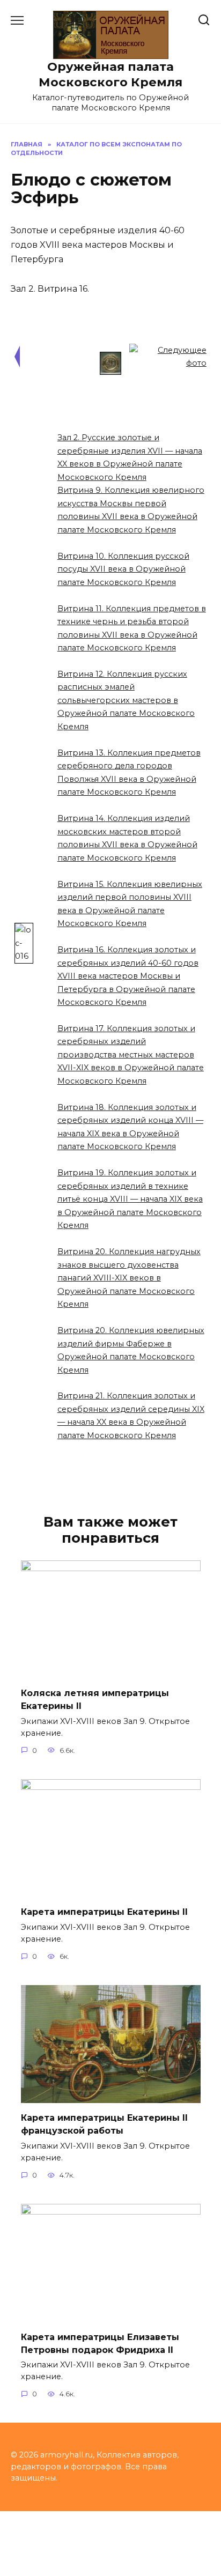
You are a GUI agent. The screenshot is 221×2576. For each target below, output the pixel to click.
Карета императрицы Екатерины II (104, 1912)
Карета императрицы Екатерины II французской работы (104, 2124)
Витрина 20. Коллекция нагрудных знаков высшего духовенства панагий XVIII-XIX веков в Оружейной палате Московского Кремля (129, 1278)
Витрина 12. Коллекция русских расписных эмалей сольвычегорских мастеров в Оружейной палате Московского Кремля (126, 700)
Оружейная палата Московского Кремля (110, 74)
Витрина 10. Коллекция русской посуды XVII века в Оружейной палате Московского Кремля (123, 569)
